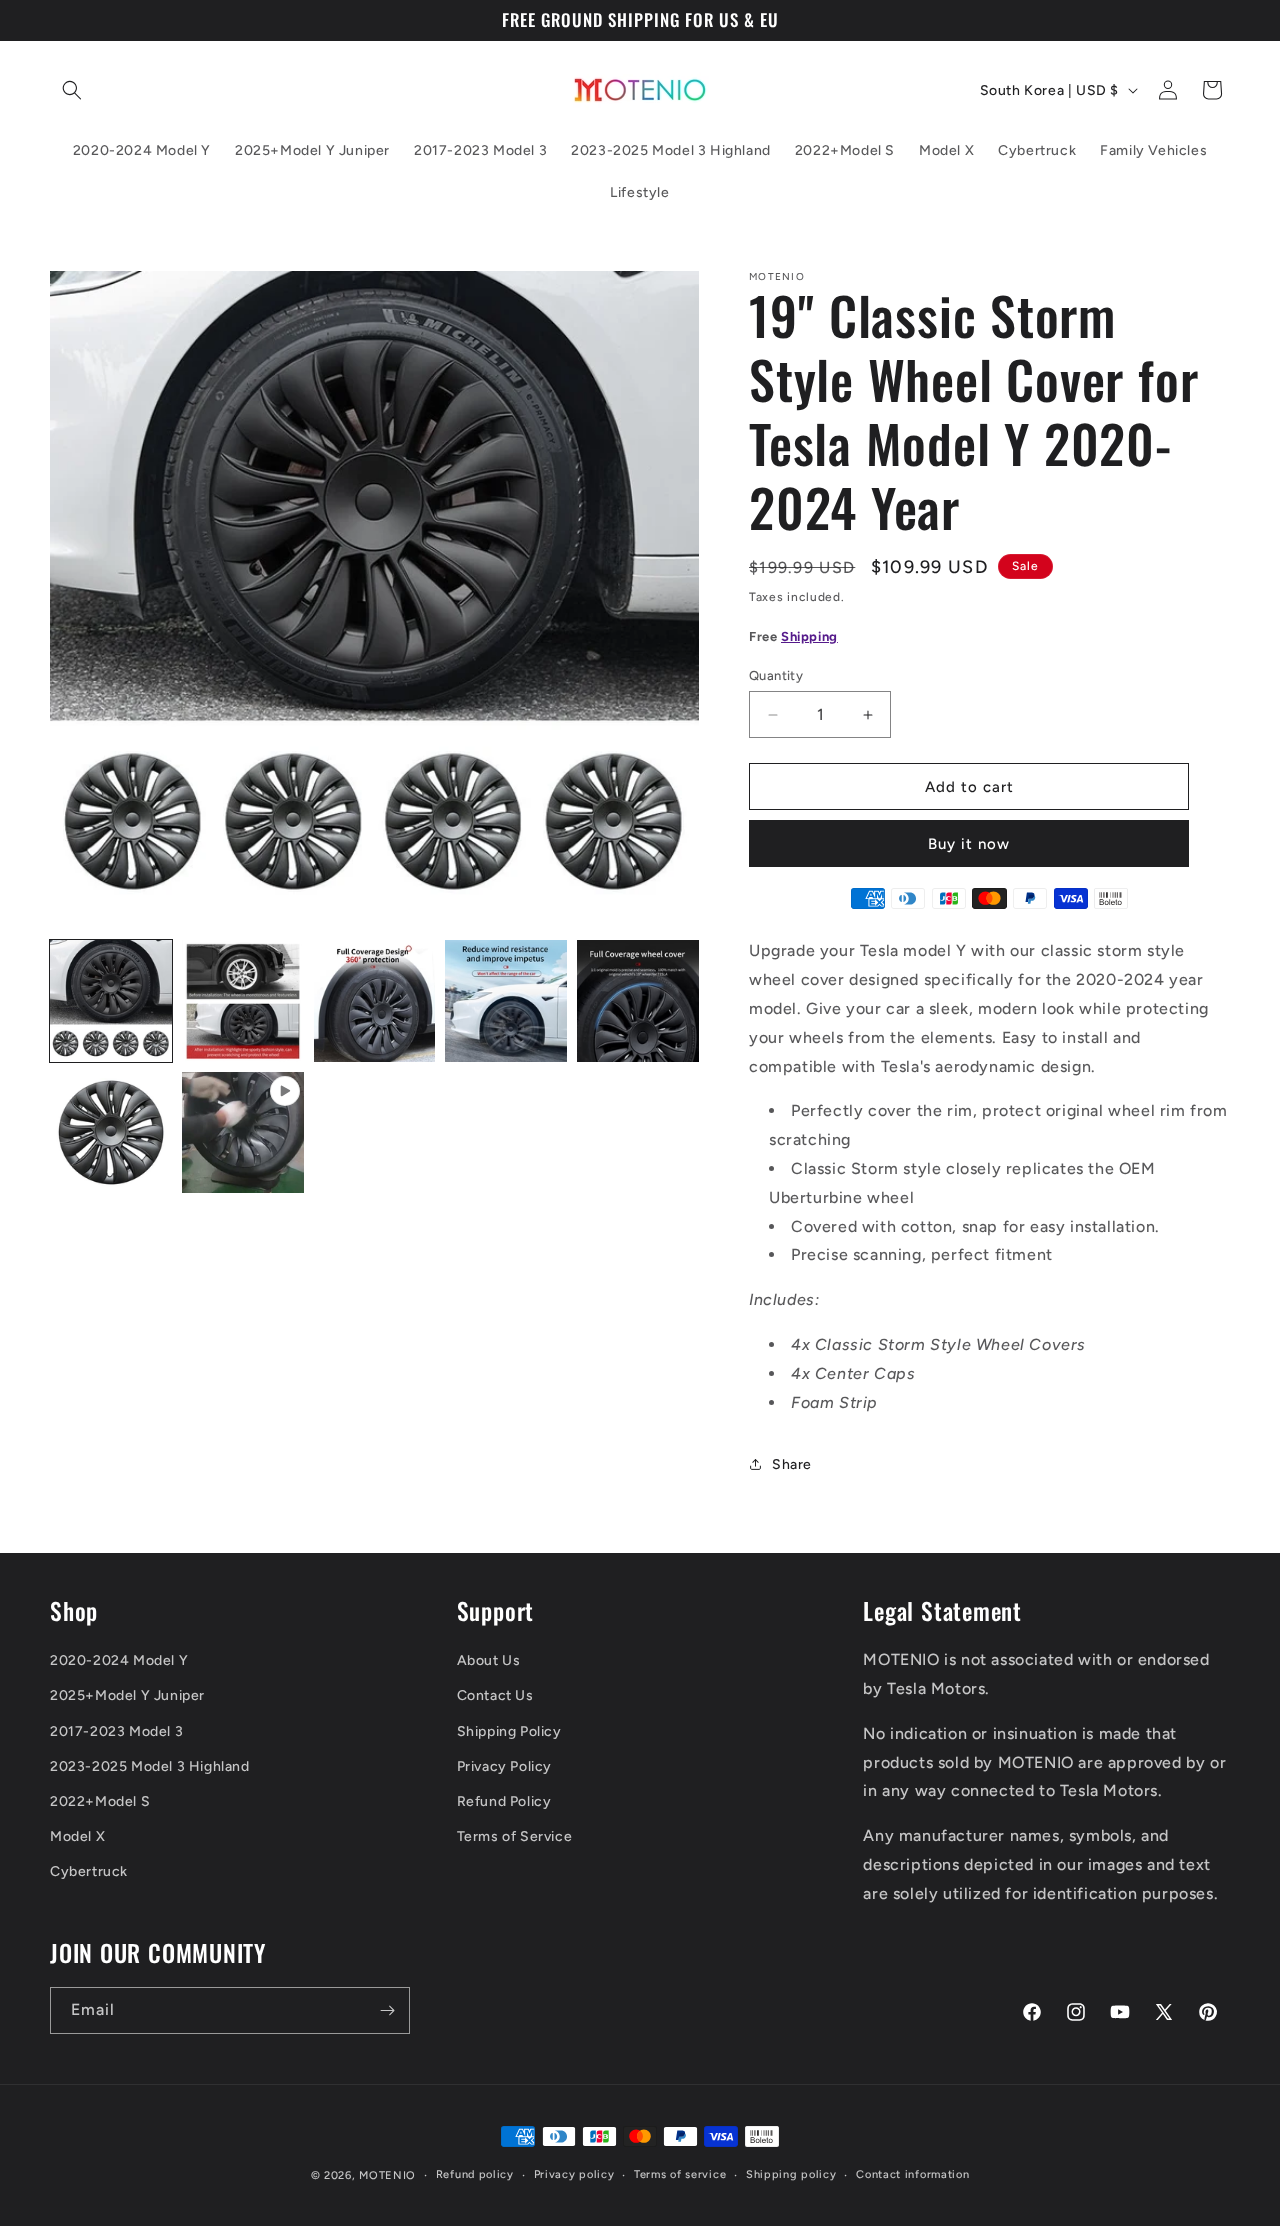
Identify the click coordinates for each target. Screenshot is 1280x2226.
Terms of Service (515, 1836)
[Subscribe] (387, 2010)
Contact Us (495, 1695)
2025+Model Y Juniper (127, 1695)
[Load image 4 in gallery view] (506, 1001)
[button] (72, 90)
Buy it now (969, 844)
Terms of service (680, 2174)
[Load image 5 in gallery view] (638, 1001)
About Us (489, 1660)
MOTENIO (387, 2175)
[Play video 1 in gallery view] (243, 1133)
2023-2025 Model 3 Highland (150, 1766)
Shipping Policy (509, 1731)
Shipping (809, 636)
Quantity (776, 675)
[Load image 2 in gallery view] (243, 1001)
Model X (77, 1836)
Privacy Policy (504, 1766)
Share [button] (792, 1464)
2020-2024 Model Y (119, 1660)
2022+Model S (100, 1801)
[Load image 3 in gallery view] (375, 1001)
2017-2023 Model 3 (116, 1731)
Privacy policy (574, 2174)
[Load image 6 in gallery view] (111, 1133)
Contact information (912, 2174)
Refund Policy (504, 1801)
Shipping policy (791, 2174)
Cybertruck (89, 1871)
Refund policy (475, 2174)
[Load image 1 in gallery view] (111, 1001)
